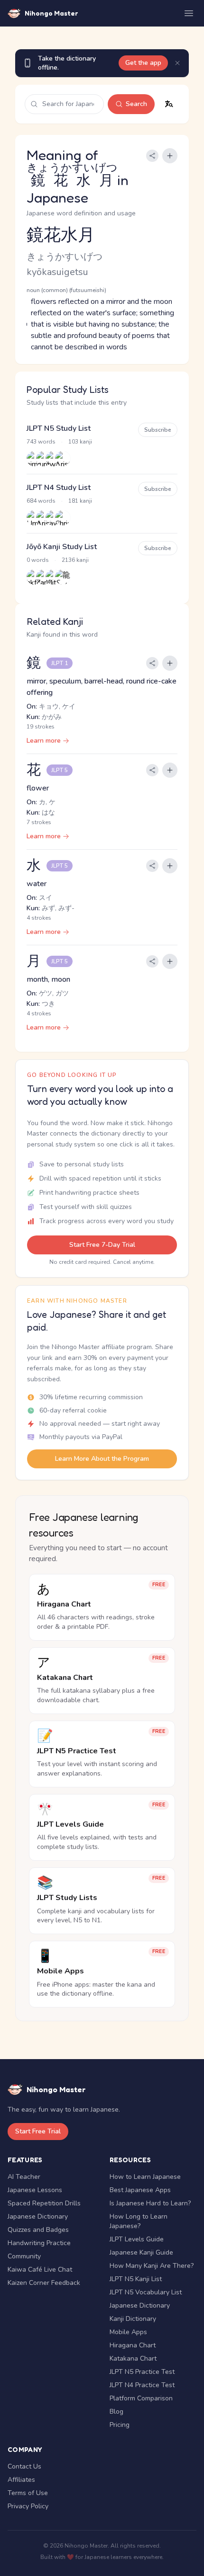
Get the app (143, 63)
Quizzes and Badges (38, 2230)
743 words (41, 442)
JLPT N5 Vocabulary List (146, 2292)
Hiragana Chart (133, 2345)
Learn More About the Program (102, 1459)
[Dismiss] (177, 63)
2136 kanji (75, 560)
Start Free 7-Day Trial (102, 1245)
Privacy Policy (28, 2506)
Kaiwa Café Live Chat (40, 2270)
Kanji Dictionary (133, 2319)
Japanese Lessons (35, 2190)
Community (24, 2256)
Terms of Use (28, 2493)
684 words (41, 501)
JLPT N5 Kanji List (136, 2279)
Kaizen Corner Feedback (44, 2283)
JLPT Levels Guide (137, 2239)
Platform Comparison (141, 2398)
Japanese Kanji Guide (141, 2252)
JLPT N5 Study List (59, 428)
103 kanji (80, 442)
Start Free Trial (38, 2131)
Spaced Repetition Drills (44, 2203)
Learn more (44, 741)
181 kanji (80, 501)
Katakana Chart (133, 2358)
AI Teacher (24, 2177)
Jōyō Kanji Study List (62, 547)
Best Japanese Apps (140, 2190)
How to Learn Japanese (145, 2177)
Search (136, 104)
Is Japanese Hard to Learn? (150, 2203)
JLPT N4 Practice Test (142, 2385)
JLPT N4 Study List (59, 488)
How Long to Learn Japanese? (139, 2221)
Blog (116, 2412)
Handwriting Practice (39, 2243)
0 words (38, 560)
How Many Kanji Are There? (152, 2266)
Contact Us (24, 2466)
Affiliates (21, 2480)
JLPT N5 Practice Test (142, 2372)
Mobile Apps (128, 2332)
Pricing (120, 2425)
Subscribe (158, 430)
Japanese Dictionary (38, 2216)
